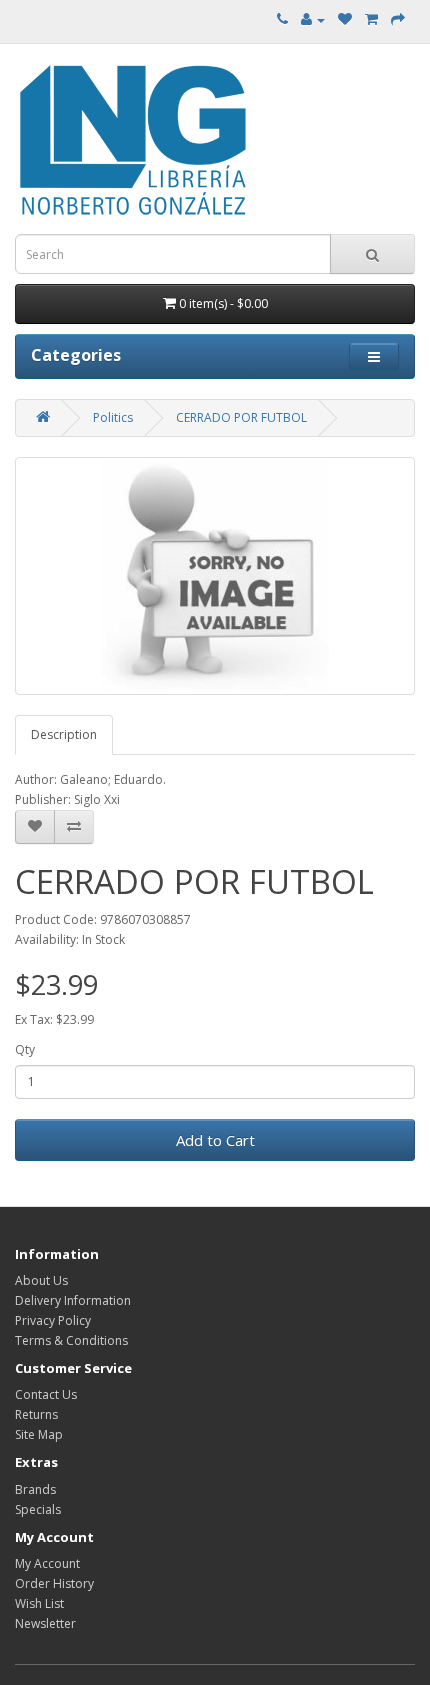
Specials (38, 1509)
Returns (36, 1414)
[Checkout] (398, 19)
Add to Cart (215, 1140)
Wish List (39, 1603)
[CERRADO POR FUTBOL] (215, 576)
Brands (35, 1489)
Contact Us (46, 1394)
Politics (113, 417)
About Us (41, 1280)
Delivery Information (73, 1300)
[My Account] (313, 19)
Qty (25, 1049)
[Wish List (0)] (345, 19)
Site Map (39, 1434)
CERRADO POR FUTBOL (241, 417)
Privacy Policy (53, 1320)
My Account (47, 1563)
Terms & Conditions (71, 1340)
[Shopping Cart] (371, 19)
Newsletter (45, 1623)
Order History (54, 1583)
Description (64, 734)
